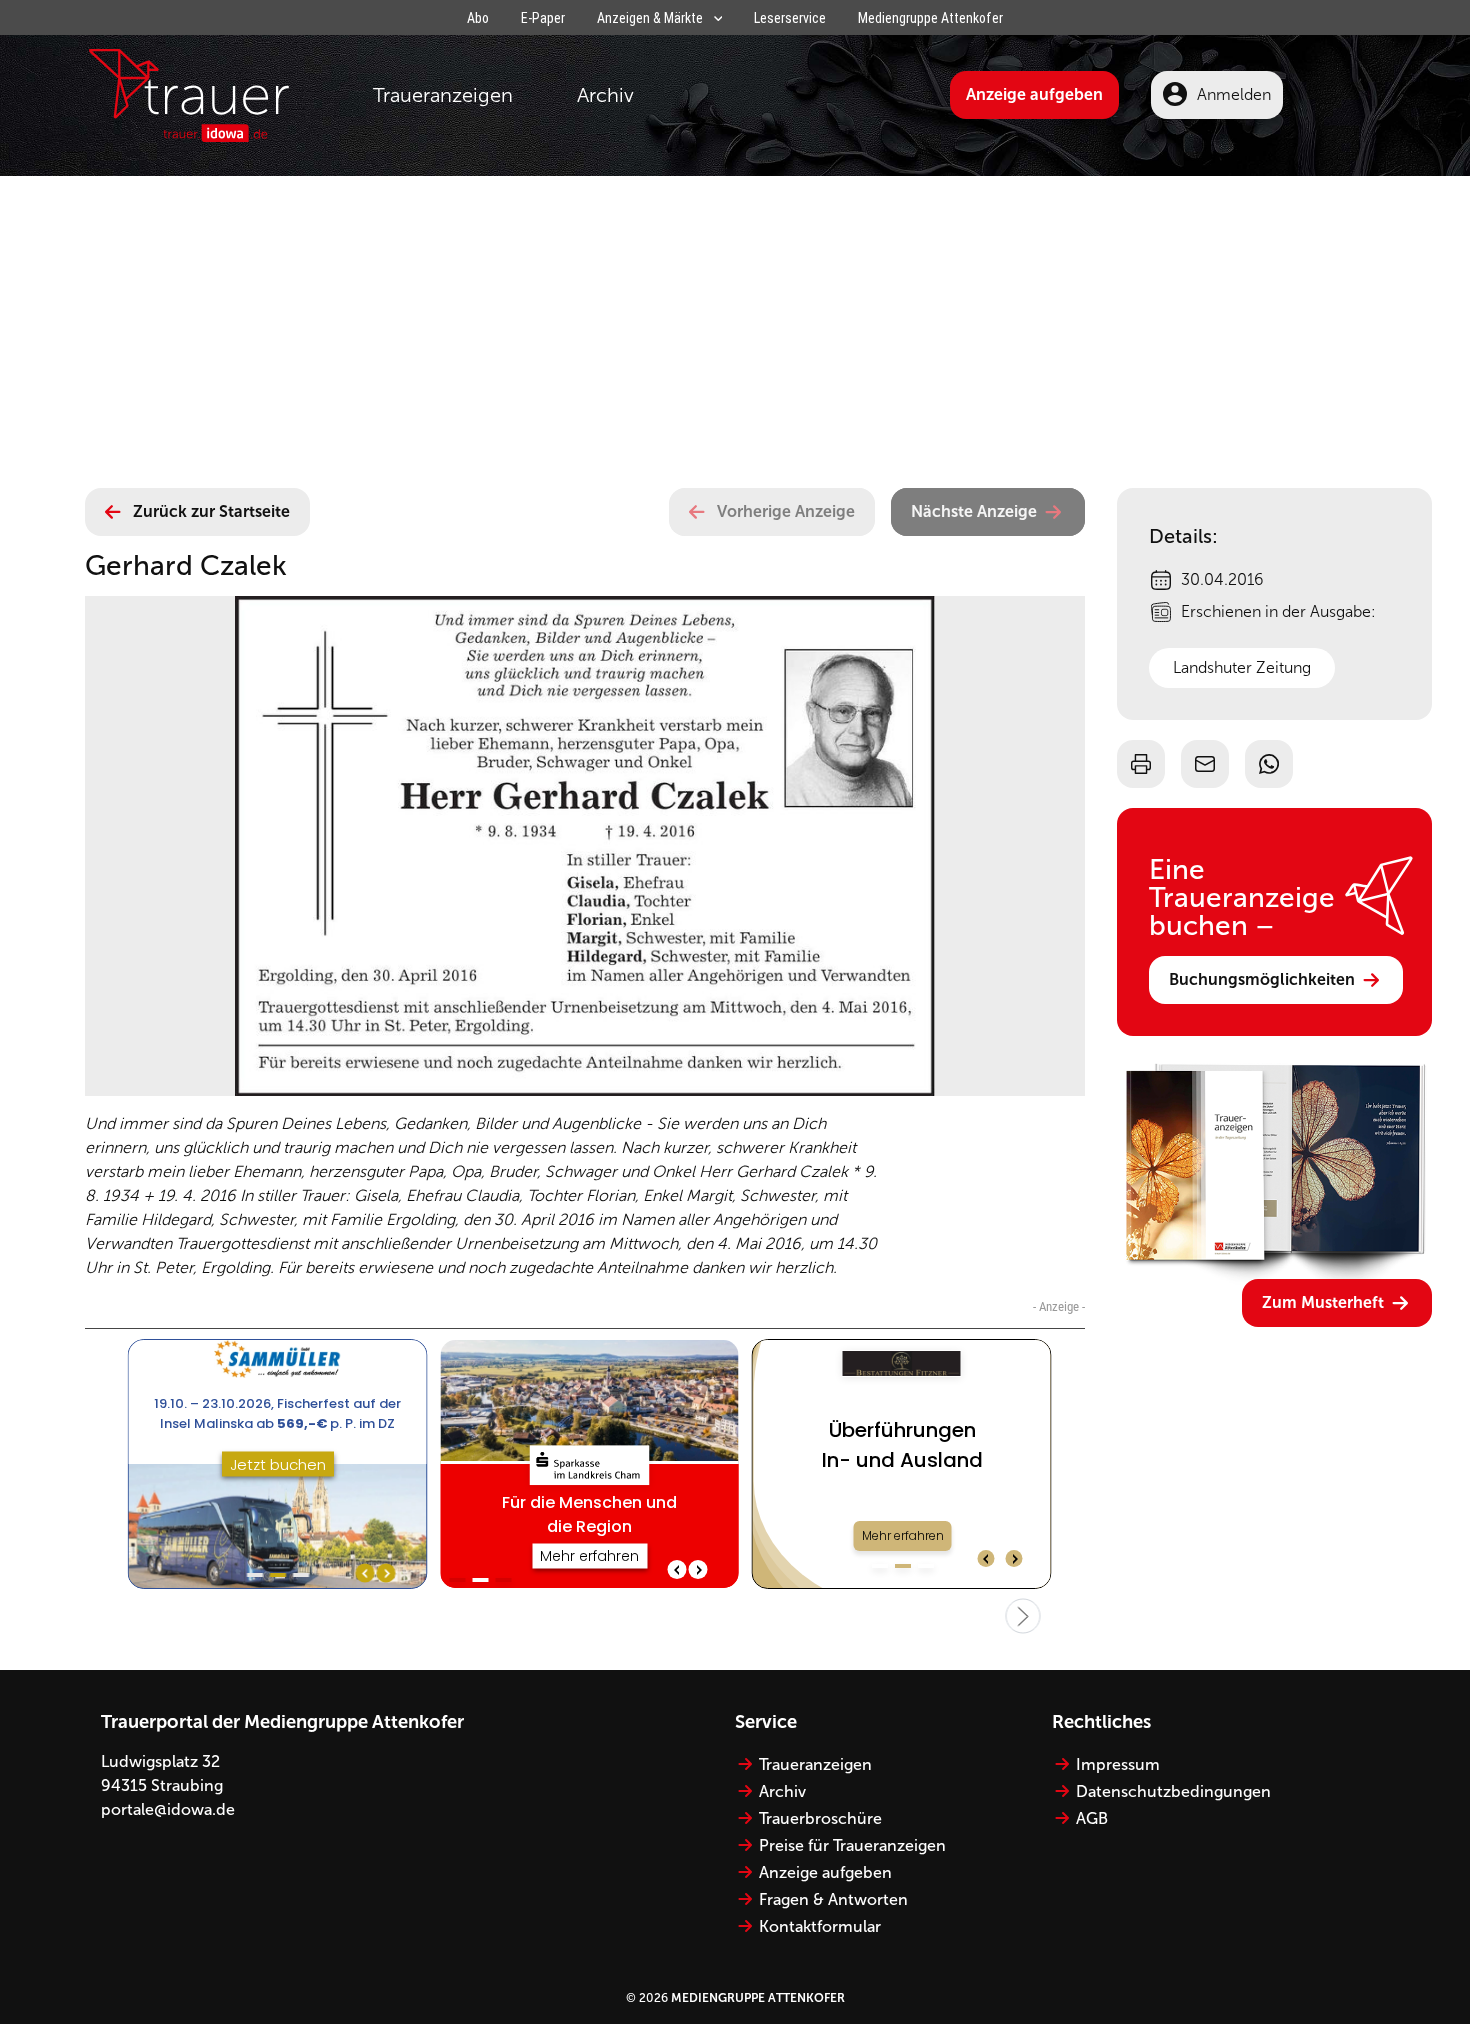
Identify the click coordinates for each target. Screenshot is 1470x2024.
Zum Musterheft (1323, 1302)
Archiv (605, 95)
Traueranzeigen (443, 95)
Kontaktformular (820, 1926)
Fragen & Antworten (833, 1899)
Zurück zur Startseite (211, 511)
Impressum (1118, 1764)
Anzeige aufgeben (1034, 94)
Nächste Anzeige (974, 511)
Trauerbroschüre (820, 1818)
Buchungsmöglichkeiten (1262, 979)
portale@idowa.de (168, 1809)
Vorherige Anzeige (786, 511)
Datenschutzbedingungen (1173, 1791)
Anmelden (1234, 94)
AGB (1092, 1818)
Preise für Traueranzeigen (852, 1845)
